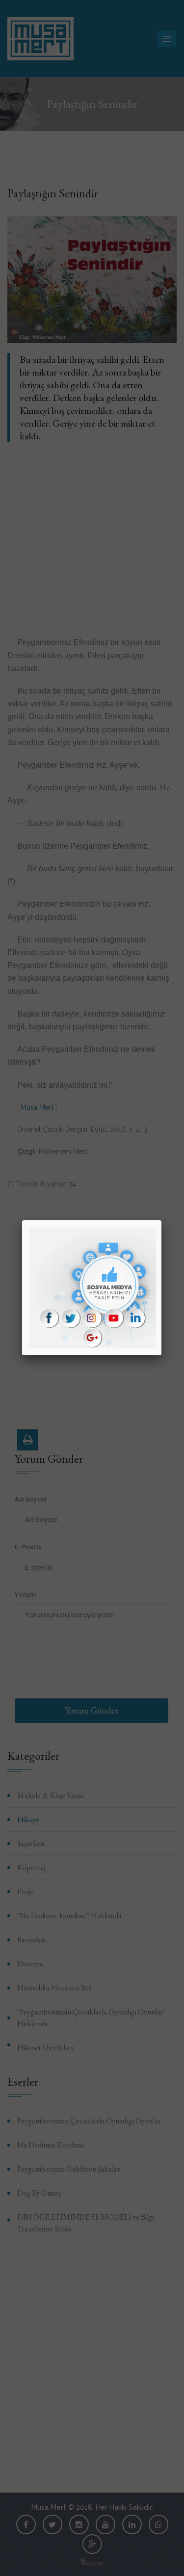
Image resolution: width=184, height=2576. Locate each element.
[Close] (161, 1220)
